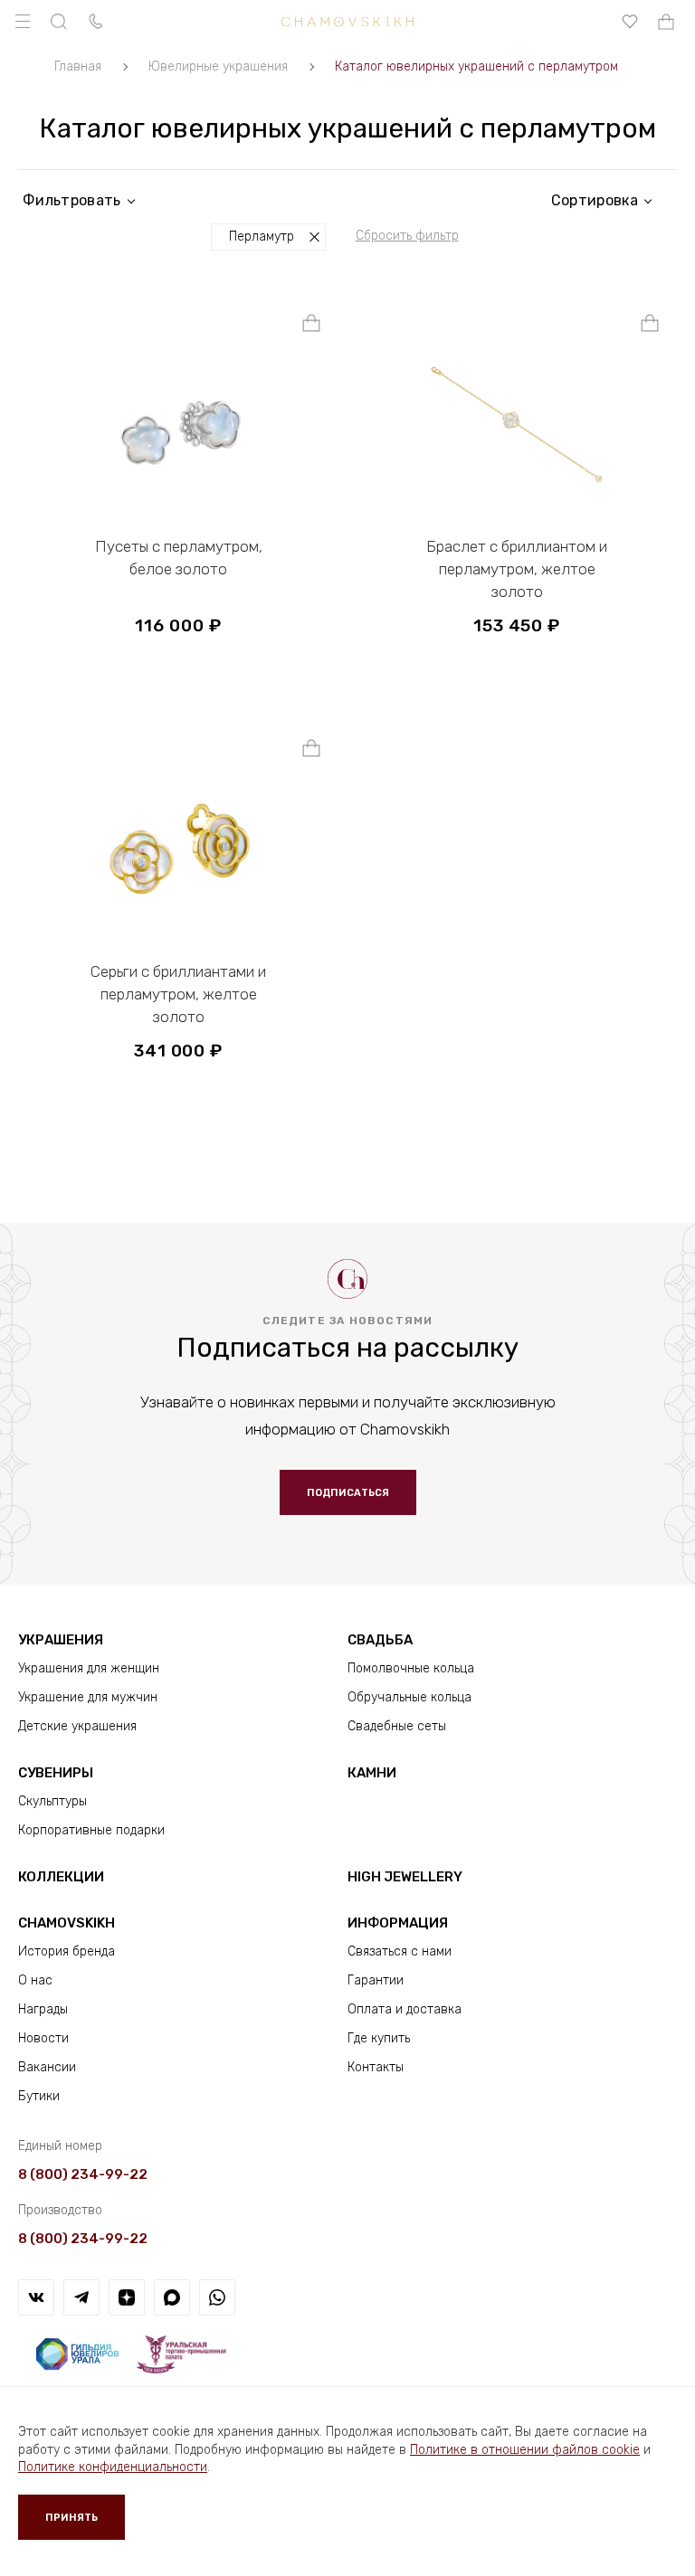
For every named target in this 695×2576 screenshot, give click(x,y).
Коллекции (61, 1877)
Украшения (61, 1640)
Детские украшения (77, 1726)
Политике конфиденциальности (113, 2467)
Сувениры (56, 1773)
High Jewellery (405, 1877)
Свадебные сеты (397, 1726)
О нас (35, 1980)
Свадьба (380, 1640)
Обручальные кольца (409, 1697)
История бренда (67, 1951)
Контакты (376, 2067)
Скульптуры (52, 1801)
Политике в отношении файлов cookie (525, 2450)
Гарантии (376, 1980)
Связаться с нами (400, 1951)
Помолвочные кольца (411, 1668)
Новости (43, 2038)
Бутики (39, 2096)
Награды (43, 2009)
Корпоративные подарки (91, 1830)
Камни (372, 1773)
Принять (71, 2518)
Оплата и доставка (405, 2009)
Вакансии (47, 2067)
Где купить (379, 2038)
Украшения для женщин (89, 1668)
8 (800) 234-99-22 (83, 2174)
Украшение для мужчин (88, 1697)
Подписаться (348, 1493)
